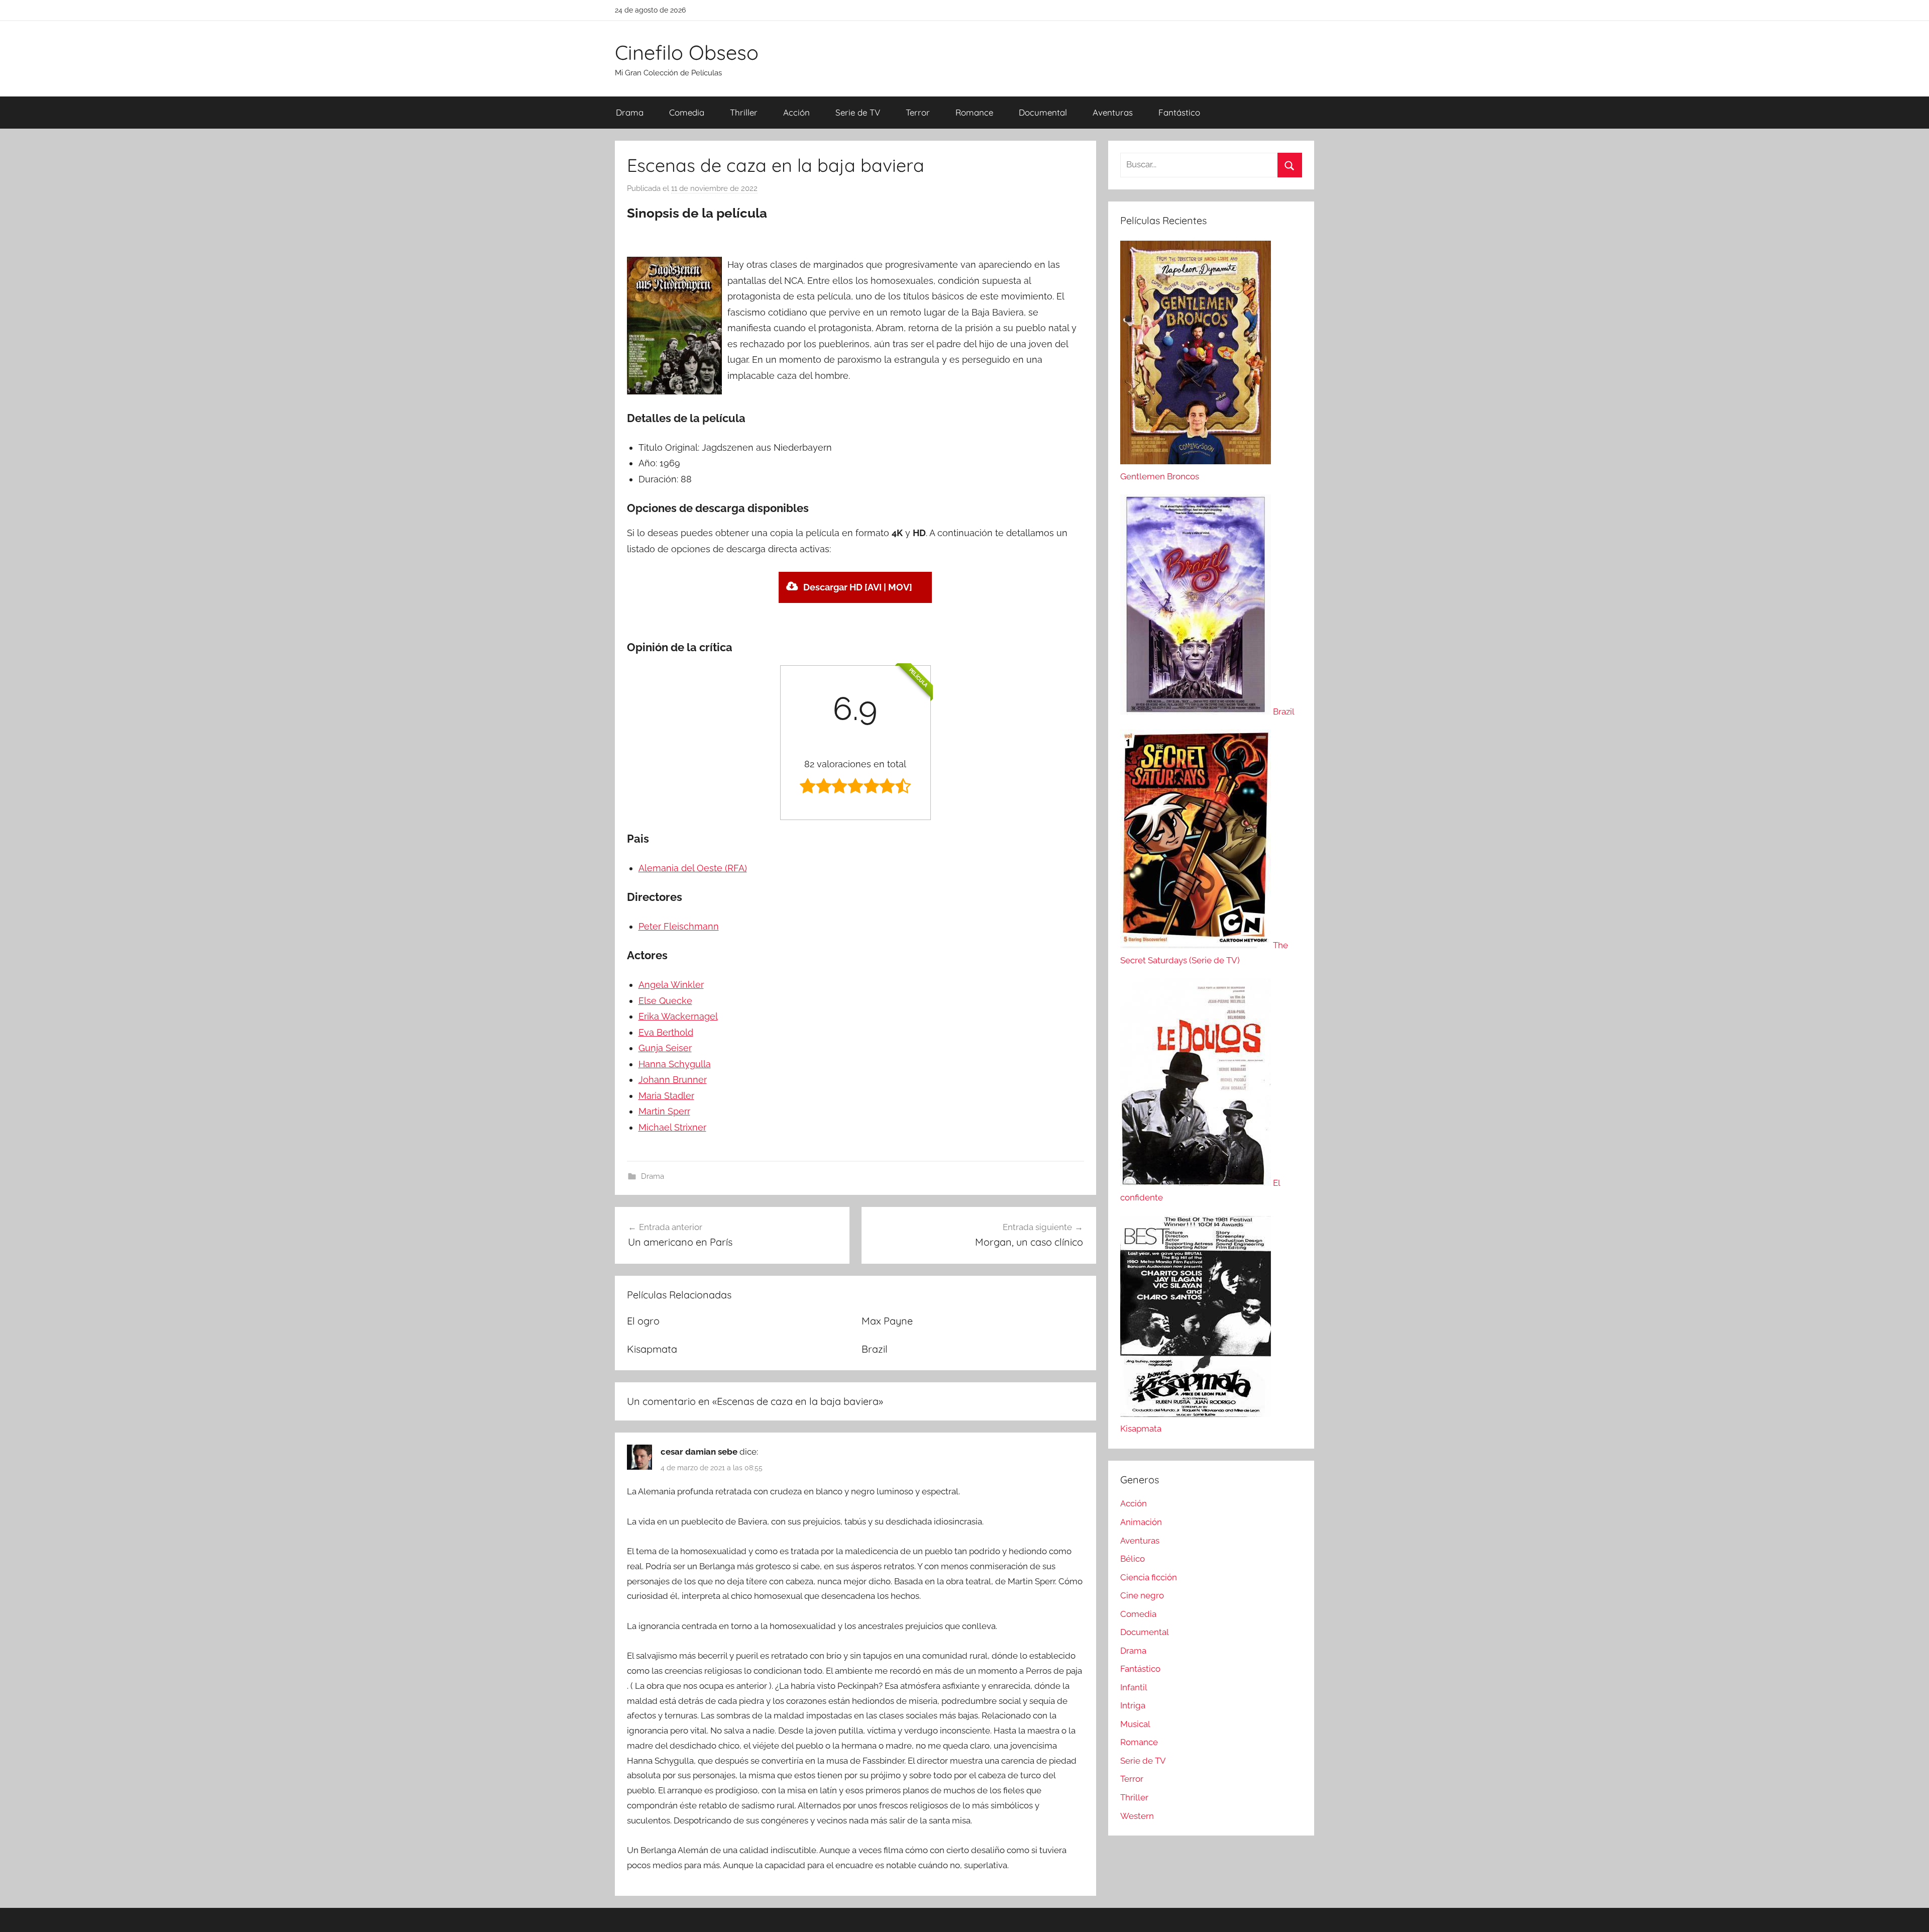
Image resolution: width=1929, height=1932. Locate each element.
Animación (1141, 1522)
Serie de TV (858, 112)
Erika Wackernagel (678, 1016)
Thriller (744, 112)
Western (1137, 1816)
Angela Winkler (671, 985)
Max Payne (887, 1321)
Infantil (1134, 1687)
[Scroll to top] (1910, 1913)
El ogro (643, 1321)
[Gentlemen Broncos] (1196, 461)
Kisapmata (652, 1349)
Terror (918, 112)
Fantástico (1179, 112)
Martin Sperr (664, 1111)
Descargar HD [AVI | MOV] (858, 587)
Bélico (1133, 1559)
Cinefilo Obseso (687, 52)
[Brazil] (1197, 711)
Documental (1043, 112)
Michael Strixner (672, 1127)
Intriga (1133, 1705)
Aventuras (1113, 112)
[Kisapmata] (1196, 1414)
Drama (630, 112)
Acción (796, 112)
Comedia (687, 112)
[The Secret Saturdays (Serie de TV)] (1197, 945)
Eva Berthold (666, 1032)
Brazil (875, 1349)
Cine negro (1142, 1595)
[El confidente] (1197, 1183)
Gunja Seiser (665, 1048)
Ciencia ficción (1149, 1577)
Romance (974, 112)
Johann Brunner (673, 1080)
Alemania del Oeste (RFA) (693, 868)
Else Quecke (665, 1001)
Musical (1135, 1724)
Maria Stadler (666, 1096)
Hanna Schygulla (675, 1064)
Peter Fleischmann (679, 926)
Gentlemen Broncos (1160, 476)
